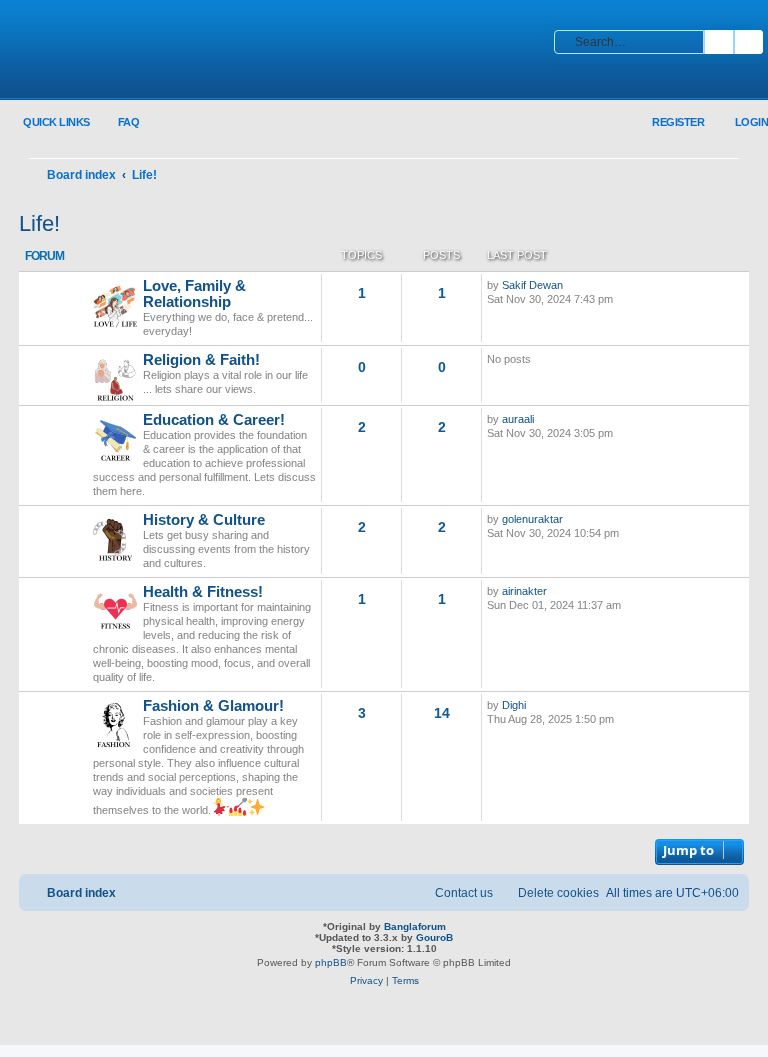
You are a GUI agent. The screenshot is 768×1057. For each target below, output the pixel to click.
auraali (518, 419)
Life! (39, 223)
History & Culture (204, 520)
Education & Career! (214, 420)
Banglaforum (415, 926)
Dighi (514, 705)
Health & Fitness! (203, 592)
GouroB (434, 937)
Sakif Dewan (532, 285)
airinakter (524, 591)
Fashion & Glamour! (213, 706)
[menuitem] (117, 122)
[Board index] (145, 51)
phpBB (331, 962)
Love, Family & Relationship (194, 294)
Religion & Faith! (201, 360)
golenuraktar (532, 519)
